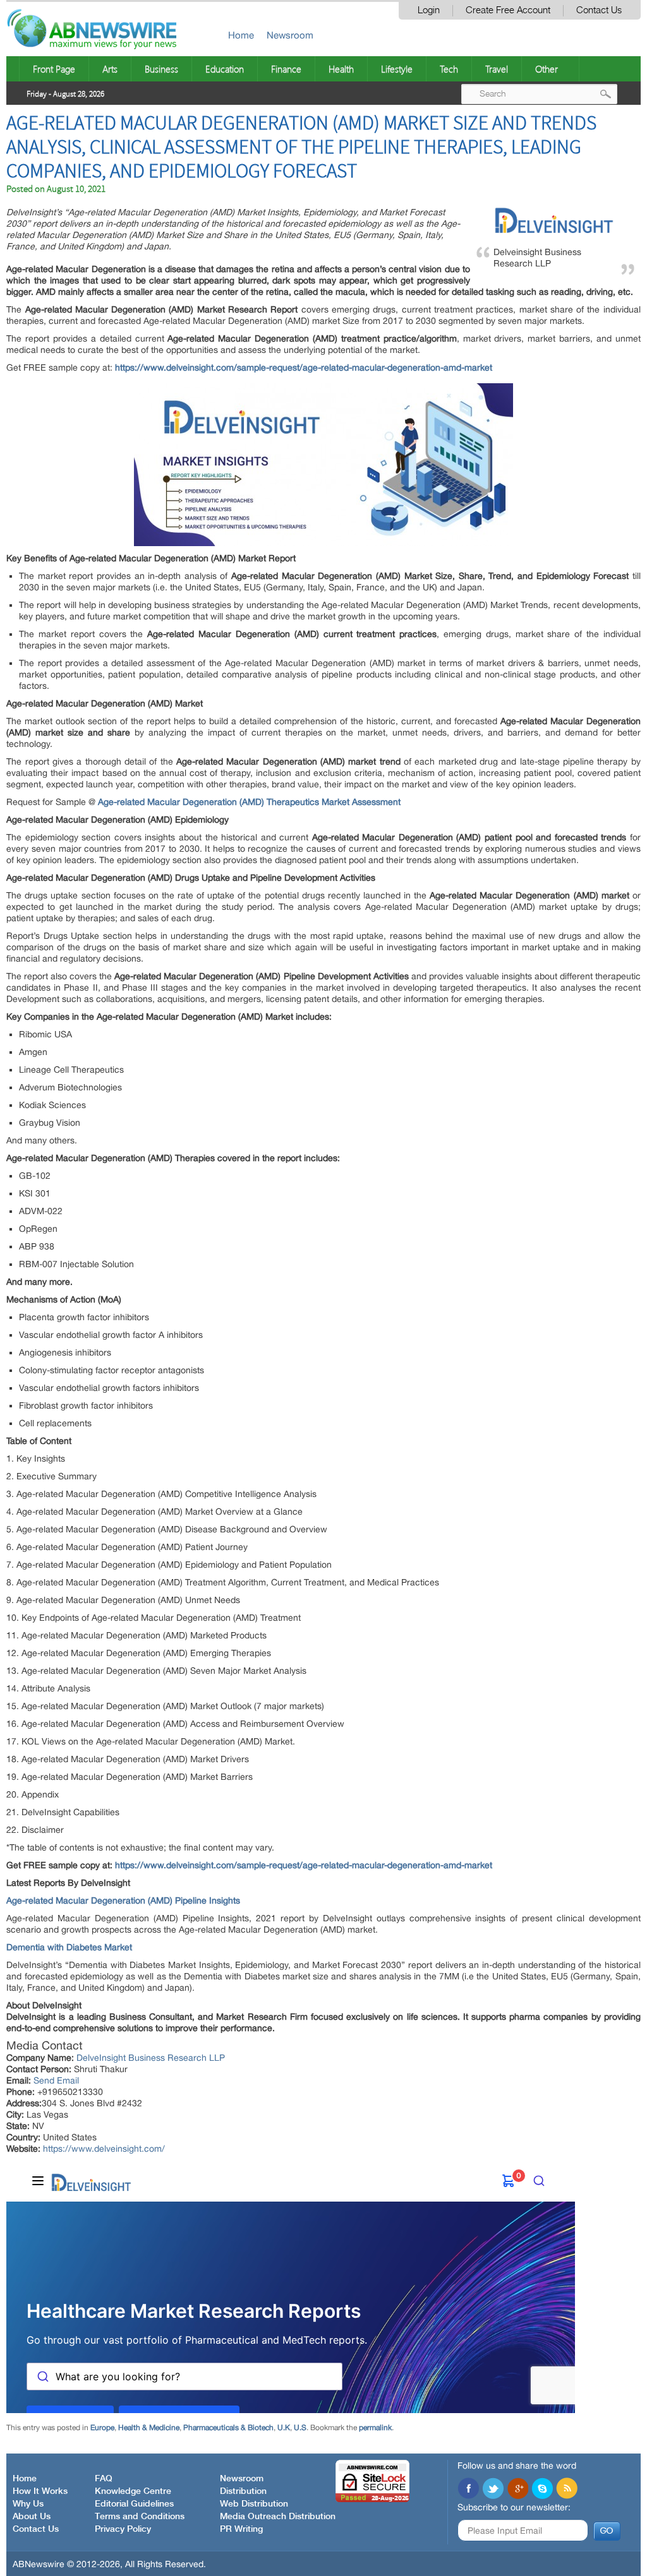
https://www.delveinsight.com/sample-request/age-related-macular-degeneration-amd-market (304, 1865)
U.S (300, 2428)
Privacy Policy (123, 2529)
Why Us (28, 2504)
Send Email (56, 2080)
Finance (286, 69)
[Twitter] (493, 2490)
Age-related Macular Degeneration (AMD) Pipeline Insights (123, 1900)
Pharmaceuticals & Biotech (228, 2428)
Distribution (243, 2491)
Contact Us (599, 10)
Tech (449, 69)
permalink (375, 2428)
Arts (110, 69)
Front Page (54, 69)
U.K (284, 2428)
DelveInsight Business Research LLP (151, 2058)
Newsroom (290, 35)
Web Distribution (254, 2504)
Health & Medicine (149, 2428)
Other (547, 69)
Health (341, 69)
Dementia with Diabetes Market (69, 1947)
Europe (102, 2428)
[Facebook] (468, 2490)
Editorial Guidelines (134, 2504)
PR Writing (241, 2529)
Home (241, 35)
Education (225, 69)
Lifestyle (397, 69)
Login (429, 10)
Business (161, 69)
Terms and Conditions (140, 2517)
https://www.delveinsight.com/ (104, 2149)
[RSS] (567, 2490)
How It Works (40, 2491)
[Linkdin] (517, 2490)
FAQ (104, 2479)
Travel (497, 69)
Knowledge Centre (133, 2491)
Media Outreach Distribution (278, 2517)
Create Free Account (508, 10)
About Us (32, 2517)
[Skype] (542, 2490)
